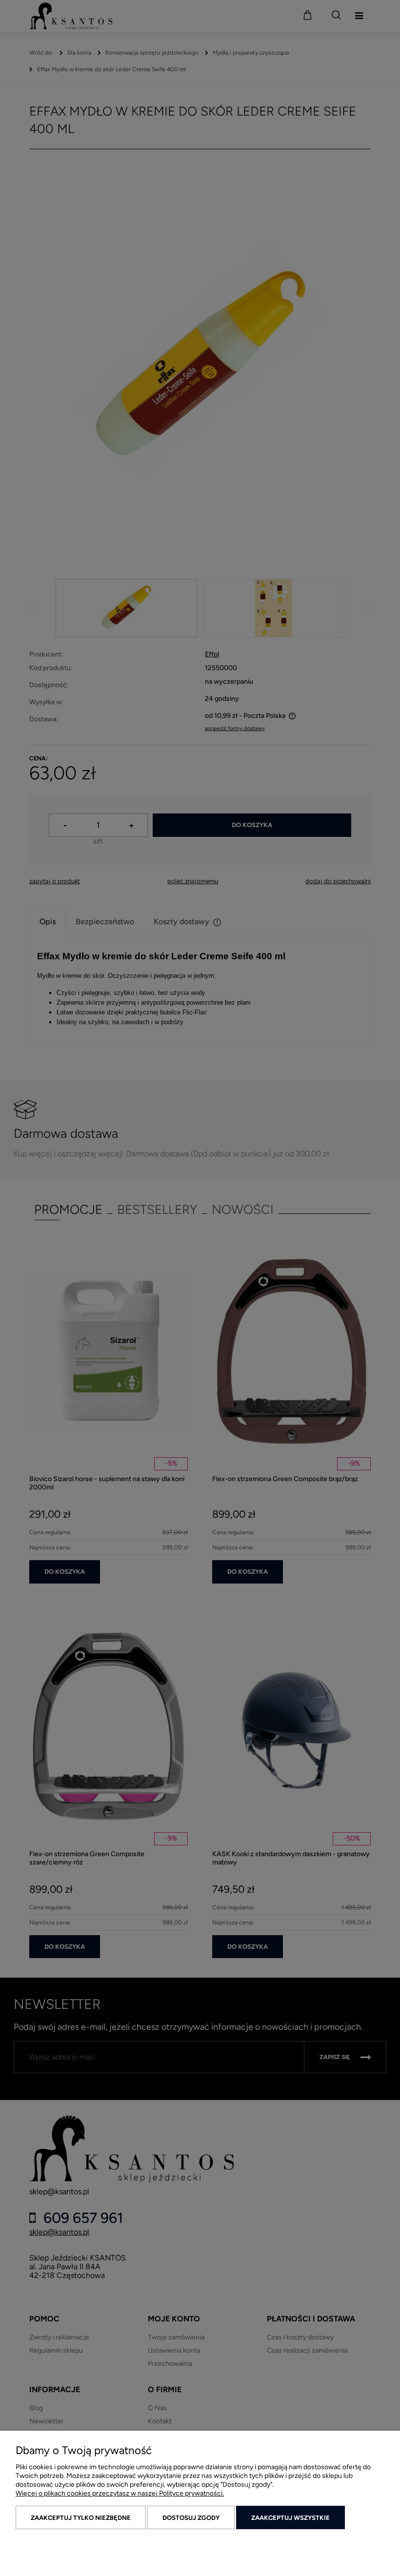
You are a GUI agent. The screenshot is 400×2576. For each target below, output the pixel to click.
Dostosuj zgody (191, 2518)
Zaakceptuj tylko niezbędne (81, 2518)
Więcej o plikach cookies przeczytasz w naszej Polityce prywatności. (120, 2493)
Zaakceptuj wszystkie (290, 2518)
